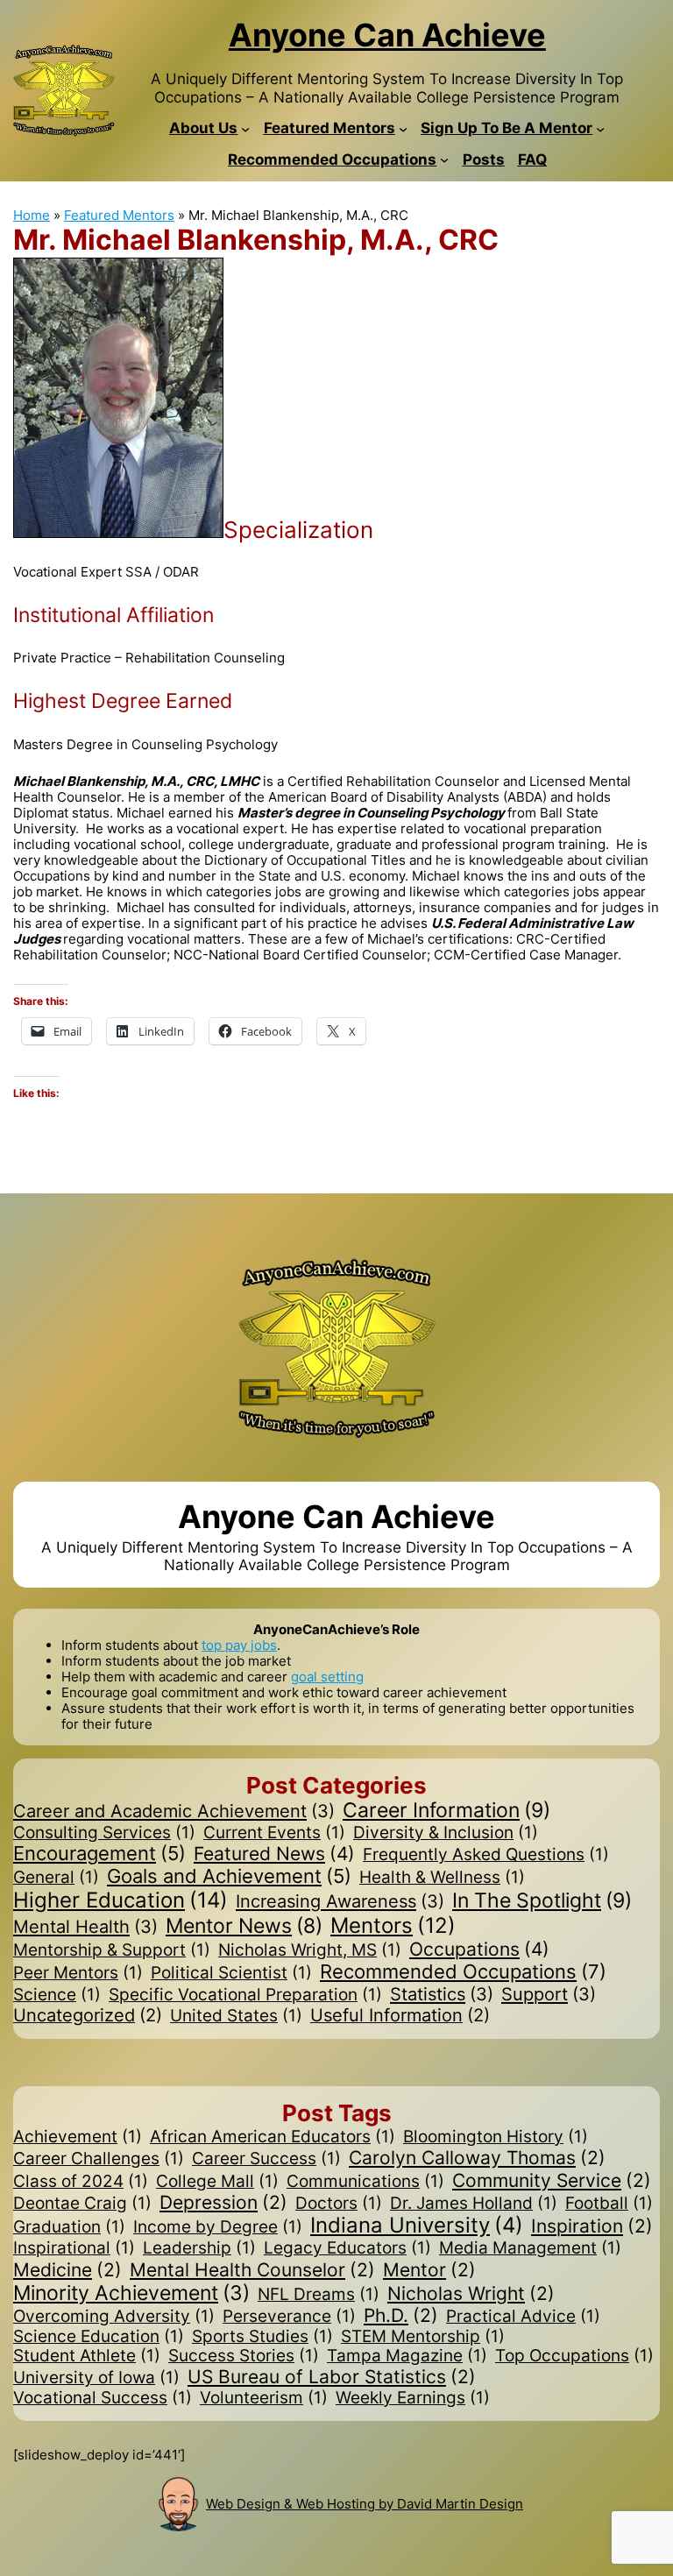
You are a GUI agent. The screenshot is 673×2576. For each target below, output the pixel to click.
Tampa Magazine (407, 2356)
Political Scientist (231, 1973)
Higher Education (120, 1900)
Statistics (442, 1994)
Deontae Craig (82, 2204)
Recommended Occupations (463, 1971)
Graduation (69, 2227)
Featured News (274, 1854)
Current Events (274, 1833)
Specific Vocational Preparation (245, 1995)
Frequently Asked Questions (486, 1855)
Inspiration (592, 2226)
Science (57, 1995)
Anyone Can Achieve (387, 35)
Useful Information (400, 2016)
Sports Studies (262, 2337)
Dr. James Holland (474, 2204)
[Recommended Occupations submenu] (444, 159)
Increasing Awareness (340, 1901)
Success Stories (244, 2356)
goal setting (327, 1677)
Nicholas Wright (471, 2293)
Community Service (552, 2180)
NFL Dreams (319, 2295)
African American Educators (273, 2137)
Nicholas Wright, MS (310, 1950)
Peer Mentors (78, 1973)
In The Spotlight (542, 1901)
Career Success (266, 2159)
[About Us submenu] (245, 128)
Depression (223, 2202)
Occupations (479, 1949)
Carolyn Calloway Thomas (477, 2158)
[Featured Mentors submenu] (403, 128)
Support (549, 1994)
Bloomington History (496, 2137)
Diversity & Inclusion (446, 1833)
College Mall (217, 2182)
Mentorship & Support (112, 1950)
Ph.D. (401, 2315)
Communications (365, 2182)
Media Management (530, 2248)
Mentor (429, 2270)
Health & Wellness (442, 1878)
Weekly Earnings (413, 2398)
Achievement (78, 2137)
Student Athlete (87, 2356)
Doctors (339, 2204)
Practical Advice (523, 2317)
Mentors (393, 1926)
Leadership (199, 2248)
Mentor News (244, 1925)
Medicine (67, 2270)
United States (236, 2016)
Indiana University (417, 2226)
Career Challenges (99, 2159)
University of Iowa (96, 2378)
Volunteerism (264, 2398)
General (56, 1878)
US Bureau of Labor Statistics (332, 2377)
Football (609, 2204)
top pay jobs (239, 1645)
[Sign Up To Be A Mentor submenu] (600, 128)
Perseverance (289, 2317)
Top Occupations (574, 2356)
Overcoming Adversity (114, 2317)
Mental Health (85, 1927)
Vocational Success (103, 2398)
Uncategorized (88, 2016)
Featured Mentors (119, 215)
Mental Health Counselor (252, 2270)
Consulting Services (104, 1833)
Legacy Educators (347, 2248)
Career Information (446, 1811)
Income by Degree (218, 2227)
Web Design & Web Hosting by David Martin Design (365, 2504)
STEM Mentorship (423, 2337)
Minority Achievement (131, 2293)
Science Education (99, 2337)
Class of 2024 (81, 2182)
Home (32, 215)
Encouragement (99, 1854)
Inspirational (74, 2248)
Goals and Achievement (229, 1876)
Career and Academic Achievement (174, 1811)
